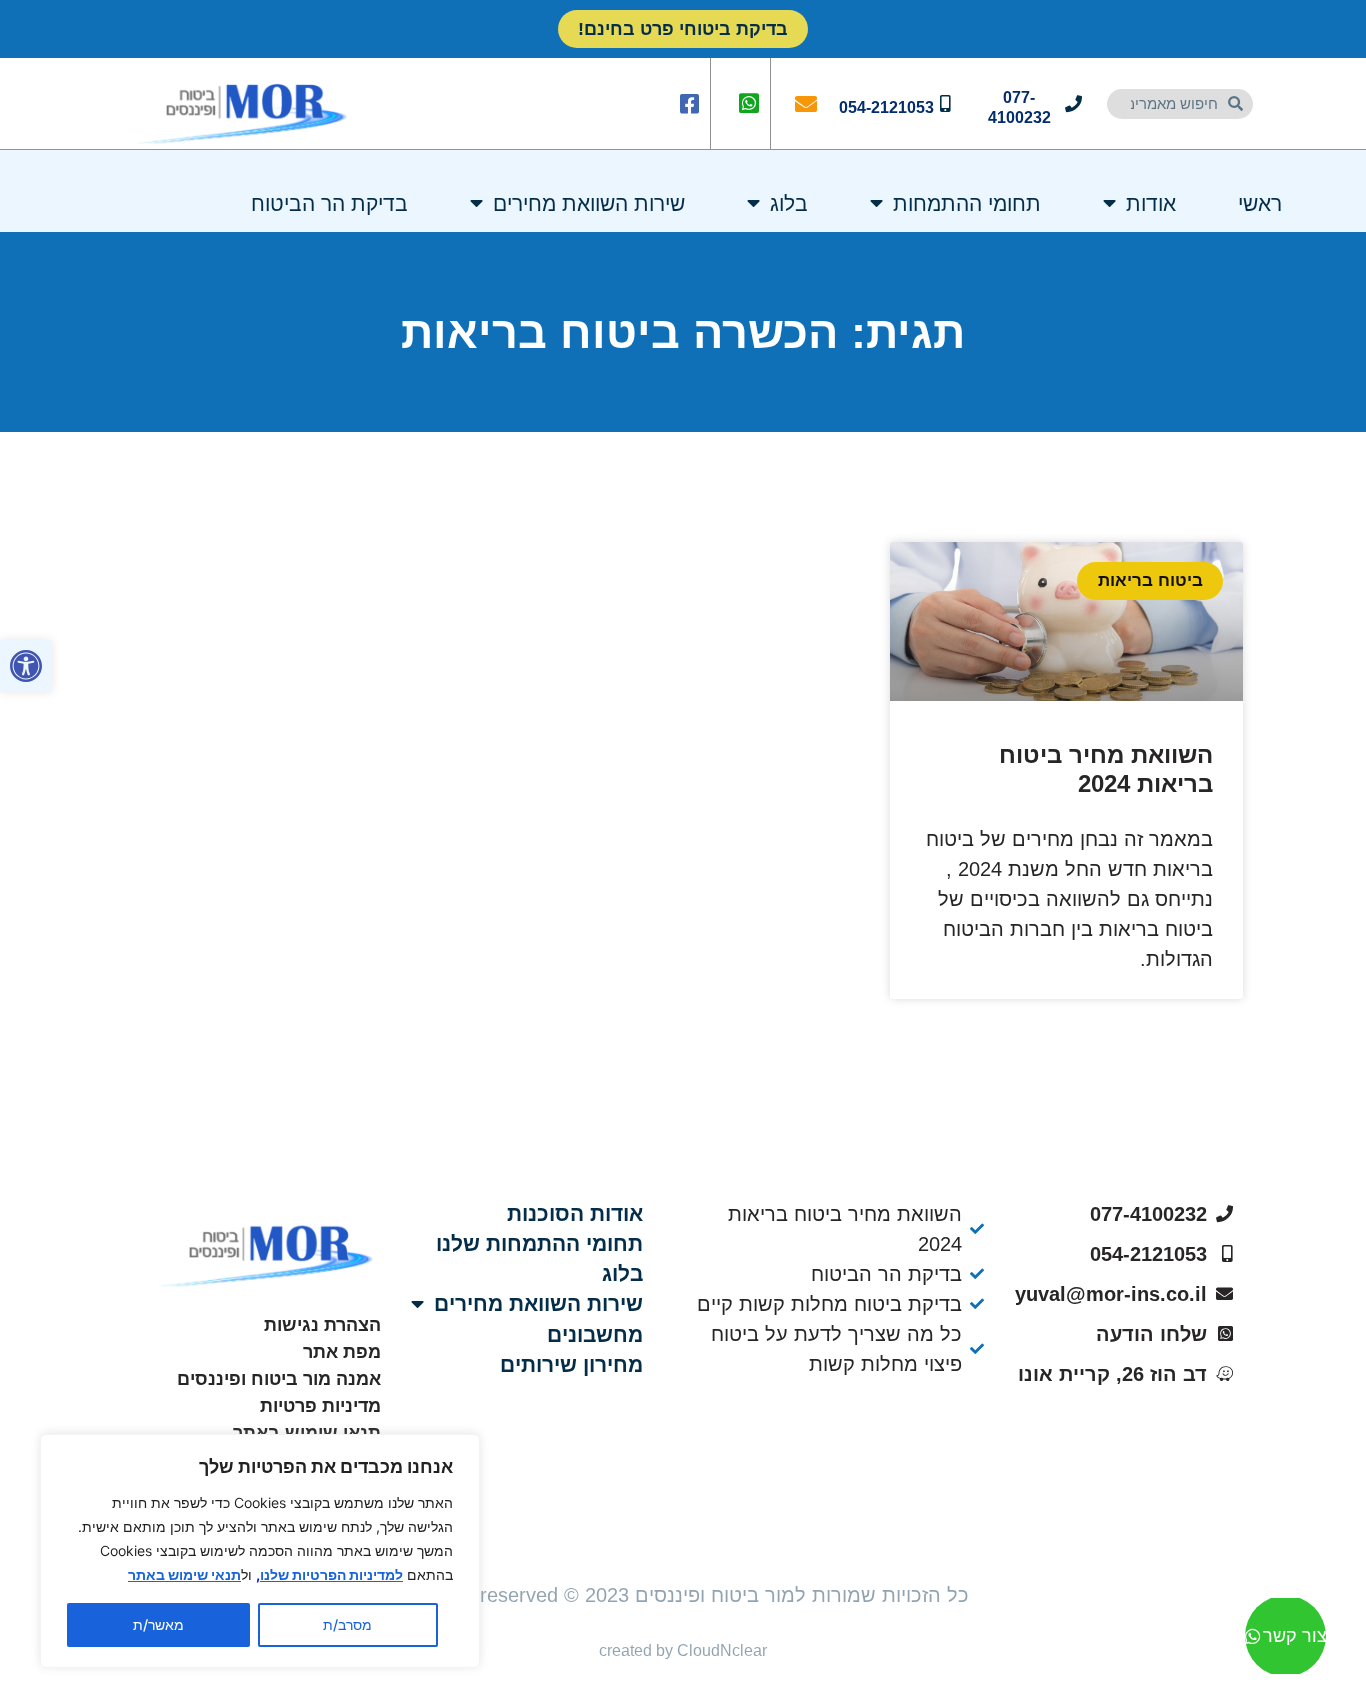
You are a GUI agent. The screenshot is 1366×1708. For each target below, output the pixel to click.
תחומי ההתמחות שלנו (539, 1243)
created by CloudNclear (683, 1650)
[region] (260, 1551)
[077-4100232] (1073, 103)
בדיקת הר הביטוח (329, 203)
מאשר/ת (158, 1624)
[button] (26, 666)
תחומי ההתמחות (967, 203)
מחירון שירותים (571, 1364)
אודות (1151, 203)
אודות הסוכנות (575, 1213)
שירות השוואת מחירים (589, 203)
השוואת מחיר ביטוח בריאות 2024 (1106, 769)
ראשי (1260, 203)
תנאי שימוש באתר (184, 1574)
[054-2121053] (945, 103)
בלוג (789, 203)
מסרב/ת (347, 1624)
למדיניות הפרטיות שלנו (331, 1574)
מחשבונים (595, 1334)
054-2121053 (886, 107)
